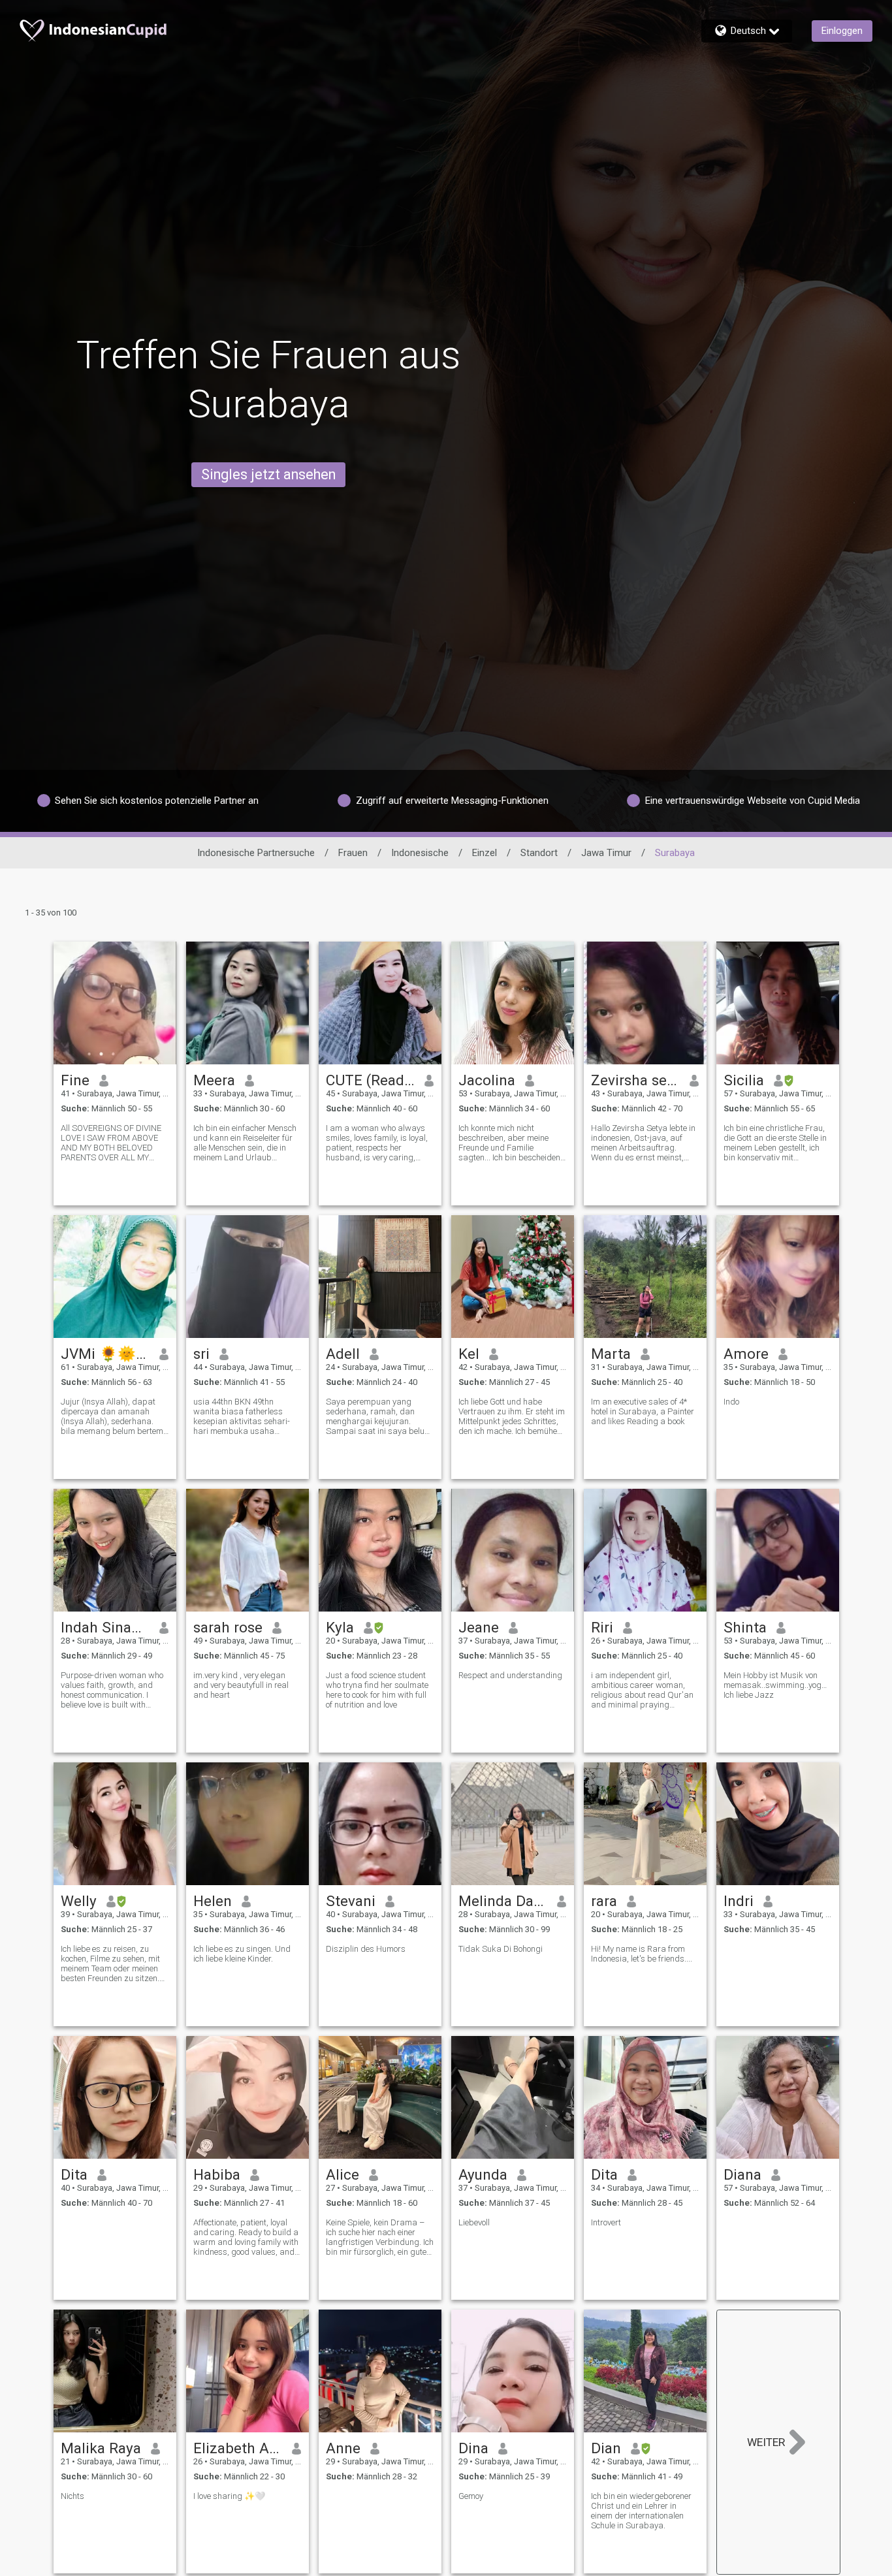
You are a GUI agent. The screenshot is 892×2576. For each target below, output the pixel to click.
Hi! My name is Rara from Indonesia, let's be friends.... (642, 1954)
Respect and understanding (510, 1675)
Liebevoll (474, 2222)
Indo (731, 1402)
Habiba (217, 2174)
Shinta (745, 1627)
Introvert (606, 2222)
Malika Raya (101, 2448)
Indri (739, 1901)
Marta (611, 1354)
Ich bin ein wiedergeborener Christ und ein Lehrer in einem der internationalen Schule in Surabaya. (641, 2511)
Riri (602, 1627)
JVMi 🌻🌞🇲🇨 (105, 1354)
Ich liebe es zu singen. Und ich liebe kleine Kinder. (242, 1954)
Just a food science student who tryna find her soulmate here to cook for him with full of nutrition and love (377, 1690)
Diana (742, 2174)
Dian (606, 2448)
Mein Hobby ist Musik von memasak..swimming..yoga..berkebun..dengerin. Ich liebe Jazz (778, 1685)
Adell (343, 1354)
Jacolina (487, 1080)
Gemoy (471, 2496)
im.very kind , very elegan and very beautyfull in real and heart (241, 1685)
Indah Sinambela (105, 1627)
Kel (469, 1354)
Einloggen (842, 31)
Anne (343, 2448)
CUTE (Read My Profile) (371, 1080)
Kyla (340, 1627)
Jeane (479, 1627)
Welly (79, 1901)
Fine (75, 1080)
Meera (214, 1080)
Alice (342, 2174)
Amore (746, 1354)
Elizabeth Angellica (238, 2448)
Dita (74, 2174)
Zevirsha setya (636, 1080)
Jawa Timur (606, 853)
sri (201, 1354)
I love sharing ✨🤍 (229, 2496)
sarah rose (228, 1627)
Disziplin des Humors (366, 1949)
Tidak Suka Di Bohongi (501, 1949)
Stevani (351, 1901)
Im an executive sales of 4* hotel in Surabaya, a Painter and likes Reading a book (643, 1411)
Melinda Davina (503, 1901)
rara (604, 1901)
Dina (473, 2448)
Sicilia (744, 1080)
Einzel (485, 853)
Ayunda (483, 2174)
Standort (539, 853)
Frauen (353, 853)
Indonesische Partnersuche (256, 853)
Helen (213, 1901)
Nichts (72, 2496)
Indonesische (420, 853)
